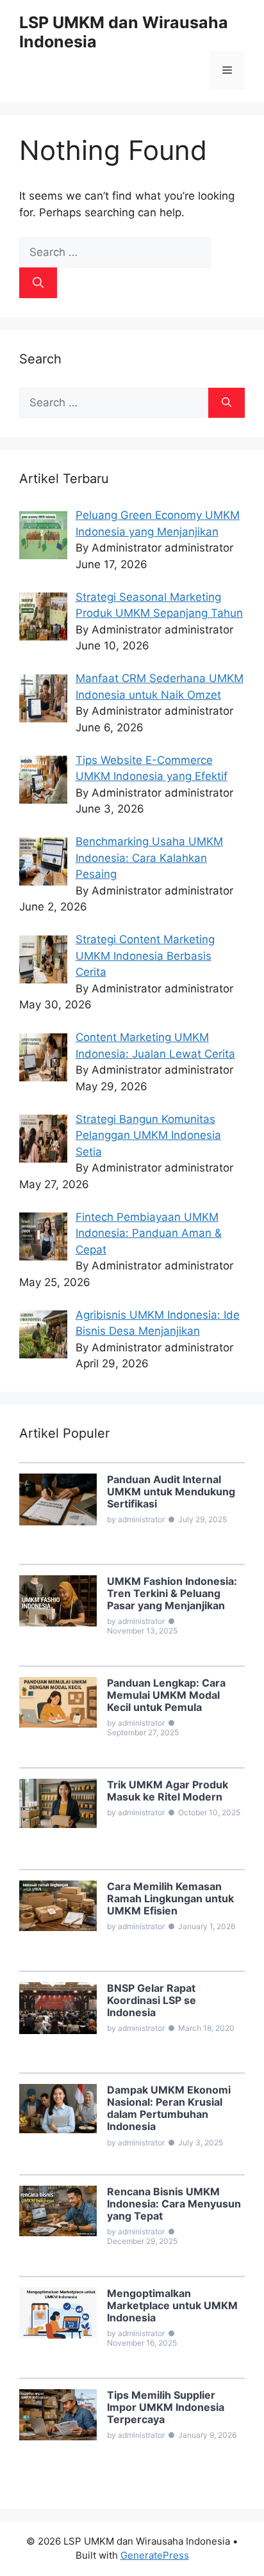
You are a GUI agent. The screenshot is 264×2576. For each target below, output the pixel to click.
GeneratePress (155, 2555)
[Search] (38, 283)
